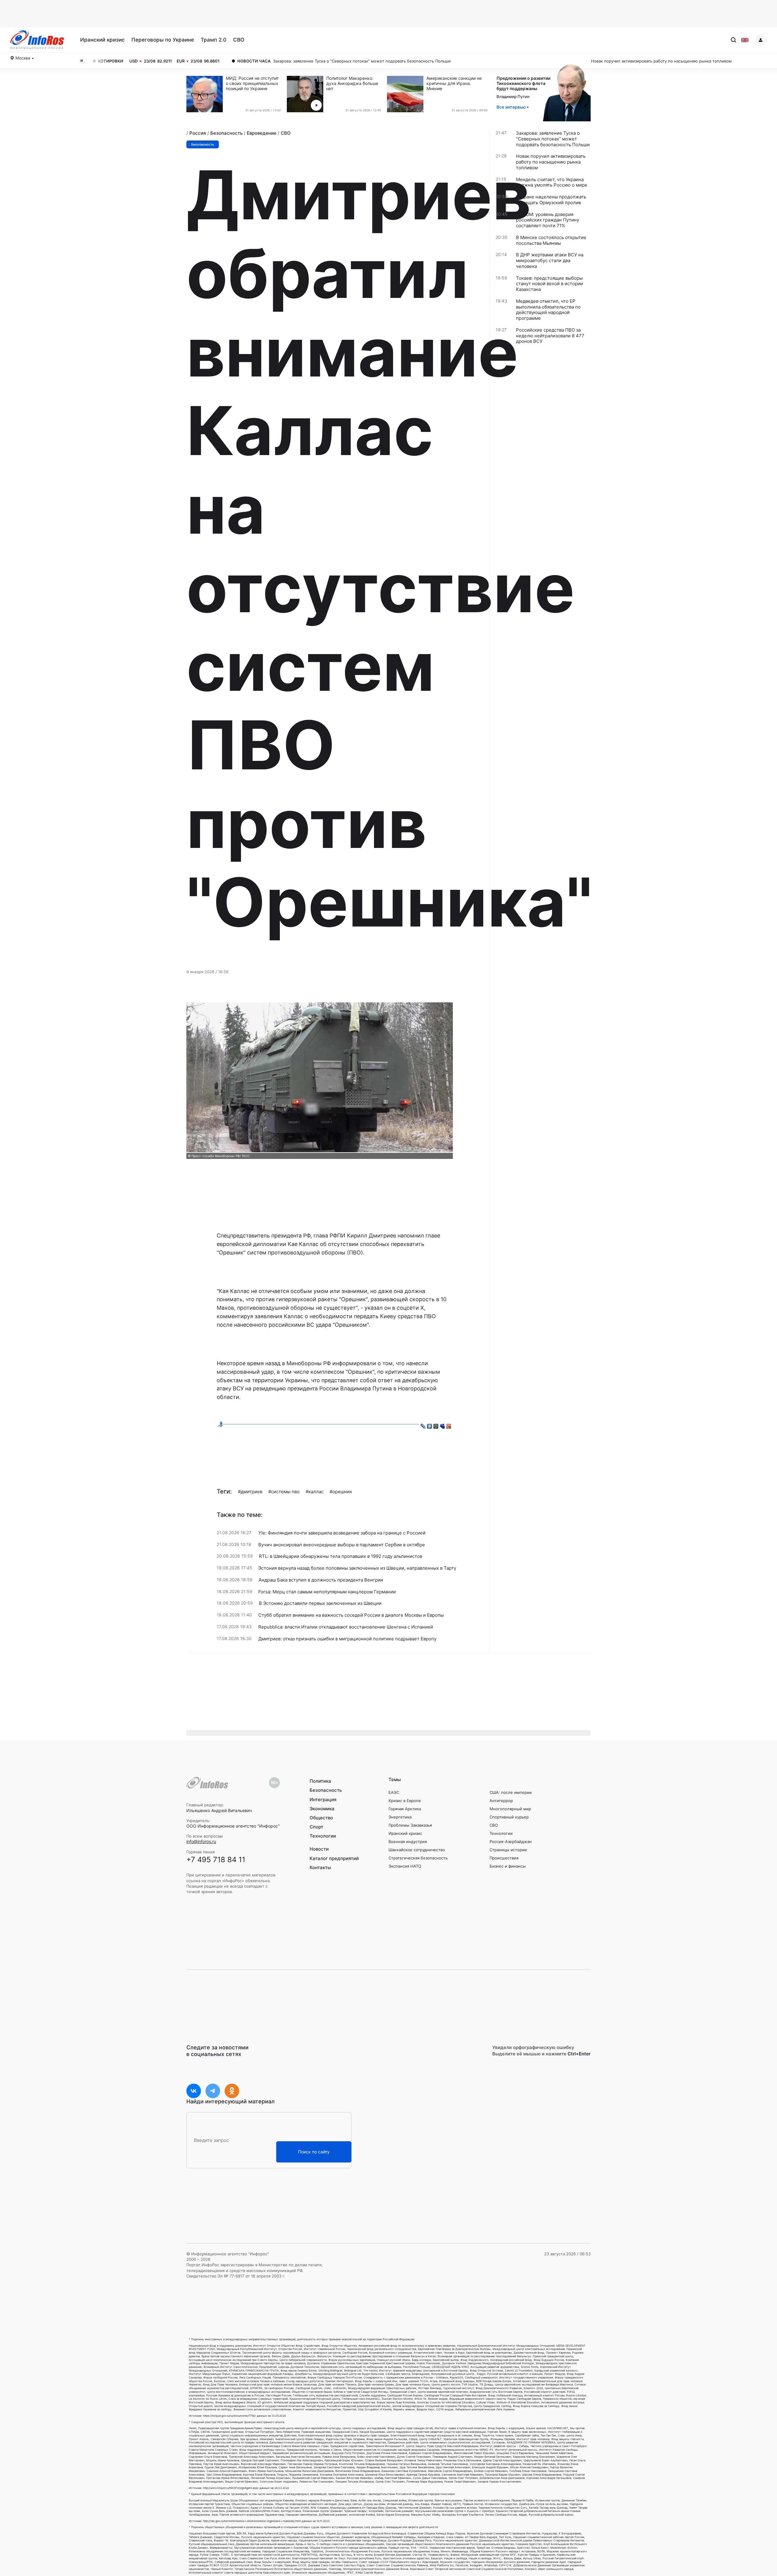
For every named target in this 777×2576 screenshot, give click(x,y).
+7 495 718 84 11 (216, 1860)
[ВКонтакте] (430, 1425)
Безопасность (226, 133)
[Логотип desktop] (37, 40)
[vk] (194, 2091)
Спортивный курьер (509, 1817)
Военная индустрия (408, 1842)
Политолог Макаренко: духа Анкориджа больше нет (352, 83)
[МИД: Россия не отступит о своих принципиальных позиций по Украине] (206, 94)
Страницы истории (508, 1850)
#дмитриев (250, 1492)
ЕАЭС (394, 1792)
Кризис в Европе (405, 1801)
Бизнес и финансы (508, 1866)
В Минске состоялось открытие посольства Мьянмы (551, 240)
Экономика (322, 1809)
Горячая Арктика (405, 1809)
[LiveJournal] (423, 1425)
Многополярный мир (510, 1809)
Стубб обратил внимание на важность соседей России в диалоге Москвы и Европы (351, 1615)
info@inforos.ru (201, 1841)
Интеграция (323, 1799)
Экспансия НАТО (405, 1866)
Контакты (320, 1867)
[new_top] (220, 1424)
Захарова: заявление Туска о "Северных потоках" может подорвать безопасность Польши (158, 61)
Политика (320, 1781)
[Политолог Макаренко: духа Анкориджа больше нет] (307, 94)
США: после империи (511, 1792)
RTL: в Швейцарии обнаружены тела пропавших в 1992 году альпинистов (341, 1556)
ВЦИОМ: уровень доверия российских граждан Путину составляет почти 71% (548, 220)
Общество (321, 1818)
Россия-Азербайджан (511, 1842)
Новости (319, 1849)
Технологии (323, 1836)
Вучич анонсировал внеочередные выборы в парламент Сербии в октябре (342, 1545)
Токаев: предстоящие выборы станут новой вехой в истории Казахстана (550, 284)
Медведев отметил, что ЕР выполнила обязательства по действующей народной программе (548, 310)
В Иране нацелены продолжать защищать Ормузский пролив (551, 200)
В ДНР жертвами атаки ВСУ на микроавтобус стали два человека (550, 261)
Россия (198, 133)
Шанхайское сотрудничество (417, 1850)
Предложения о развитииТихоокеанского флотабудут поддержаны (523, 83)
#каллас (315, 1492)
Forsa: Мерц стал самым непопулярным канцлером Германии (327, 1592)
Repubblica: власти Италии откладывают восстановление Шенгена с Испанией (346, 1627)
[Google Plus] (449, 1425)
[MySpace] (442, 1425)
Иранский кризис (102, 40)
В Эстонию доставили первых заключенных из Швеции (320, 1603)
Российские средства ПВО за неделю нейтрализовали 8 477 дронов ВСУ (550, 336)
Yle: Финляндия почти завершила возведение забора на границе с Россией (342, 1533)
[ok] (232, 2091)
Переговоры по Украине (163, 40)
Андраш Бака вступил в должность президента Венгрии (321, 1580)
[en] (745, 40)
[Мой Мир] (436, 1425)
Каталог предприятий (334, 1858)
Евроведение (262, 133)
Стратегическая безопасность (418, 1858)
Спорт (316, 1827)
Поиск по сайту (314, 2152)
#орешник (341, 1492)
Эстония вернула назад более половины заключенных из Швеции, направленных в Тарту (357, 1568)
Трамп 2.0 (214, 40)
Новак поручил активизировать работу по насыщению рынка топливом (458, 61)
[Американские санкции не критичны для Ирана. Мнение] (407, 94)
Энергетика (400, 1817)
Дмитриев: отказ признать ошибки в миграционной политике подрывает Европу (347, 1639)
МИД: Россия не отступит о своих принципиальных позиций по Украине (252, 83)
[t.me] (213, 2091)
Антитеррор (501, 1801)
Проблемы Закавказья (410, 1825)
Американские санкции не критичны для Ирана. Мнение (454, 83)
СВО (239, 40)
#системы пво (284, 1492)
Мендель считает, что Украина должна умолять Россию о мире (552, 182)
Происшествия (504, 1858)
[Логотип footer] (207, 1783)
